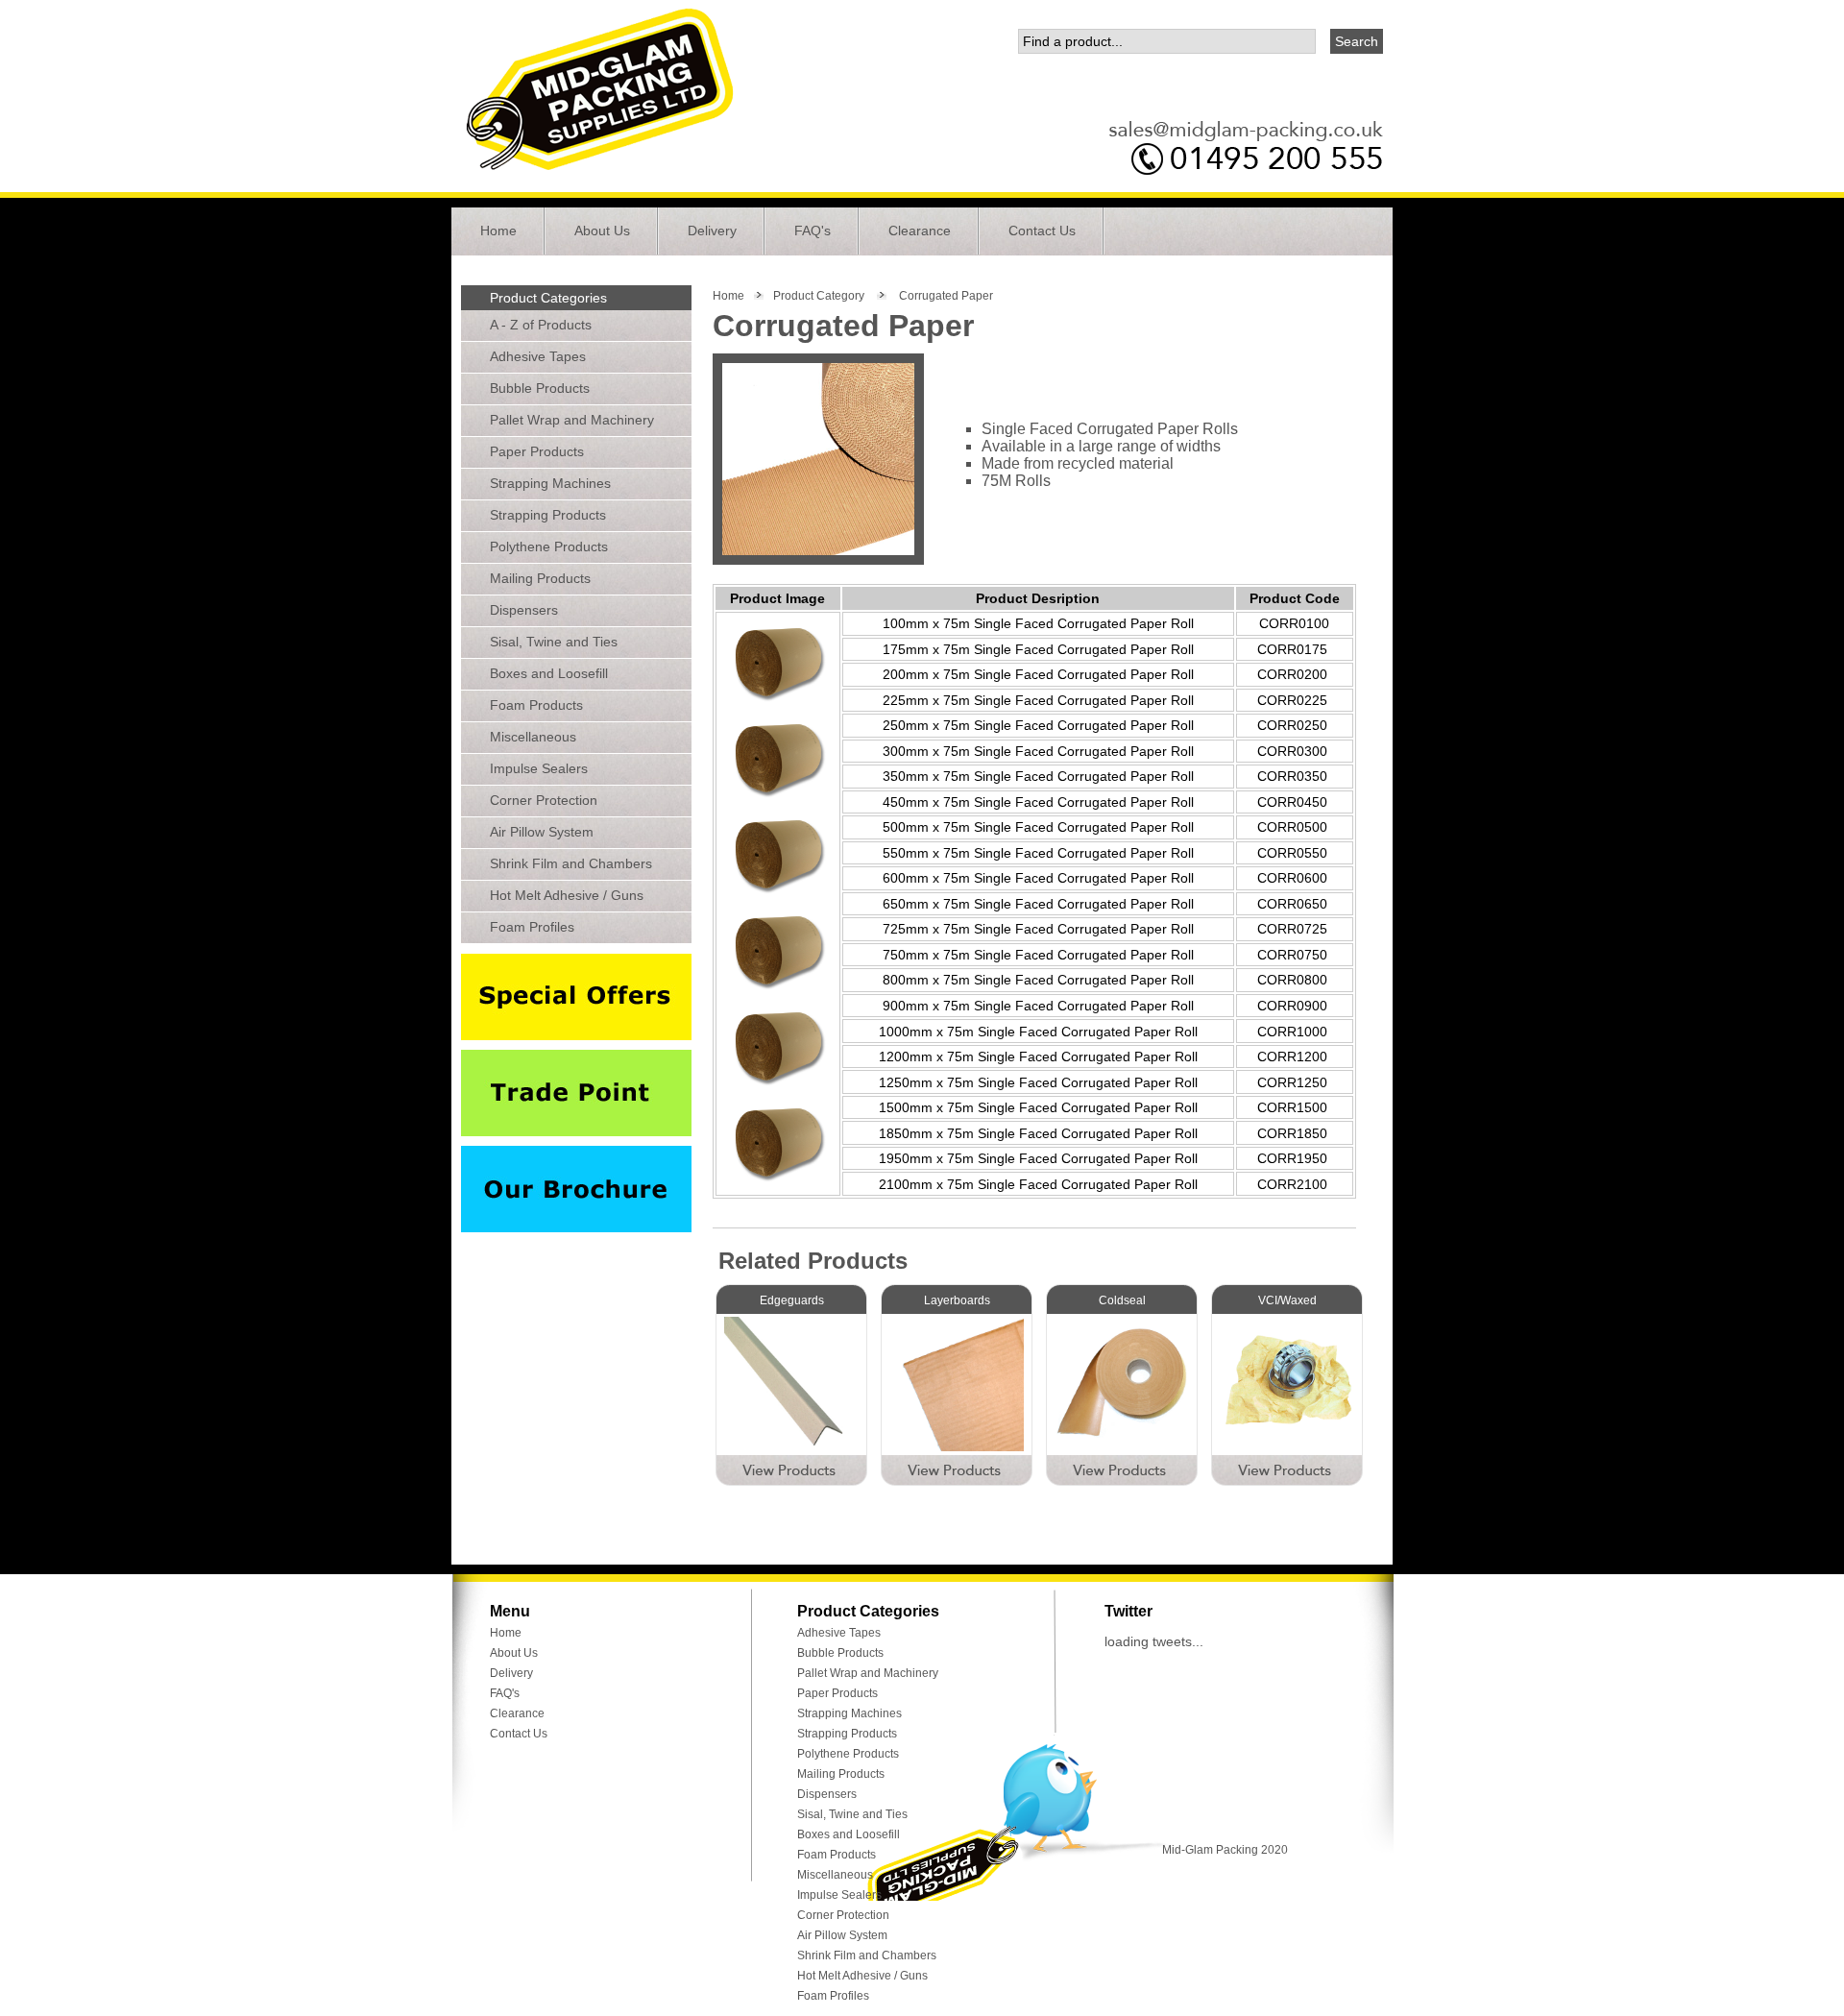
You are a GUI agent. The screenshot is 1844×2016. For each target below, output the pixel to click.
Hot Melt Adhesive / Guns (567, 895)
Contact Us (1042, 231)
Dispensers (524, 610)
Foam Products (536, 705)
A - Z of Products (541, 325)
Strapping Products (548, 515)
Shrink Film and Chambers (571, 863)
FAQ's (813, 231)
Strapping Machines (550, 483)
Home (498, 231)
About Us (602, 231)
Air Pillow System (542, 832)
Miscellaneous (533, 737)
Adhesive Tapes (538, 356)
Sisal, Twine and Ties (554, 642)
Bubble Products (540, 388)
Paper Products (537, 451)
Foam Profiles (532, 927)
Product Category (819, 296)
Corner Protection (544, 800)
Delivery (712, 231)
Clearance (920, 231)
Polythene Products (549, 547)
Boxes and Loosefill (549, 673)
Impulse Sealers (539, 768)
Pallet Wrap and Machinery (572, 420)
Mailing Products (540, 578)
